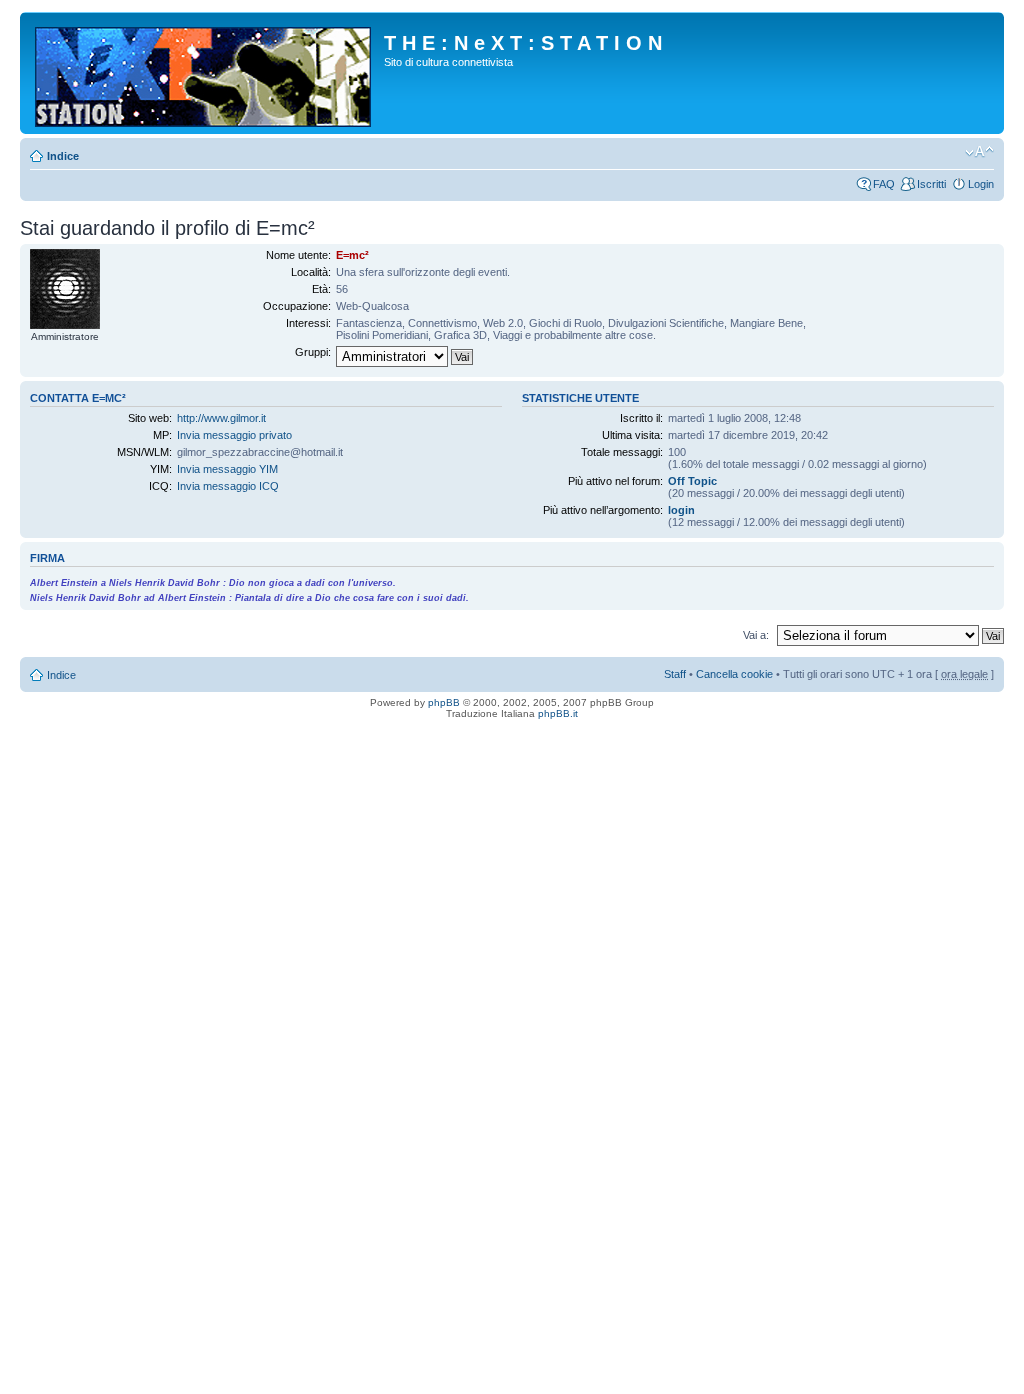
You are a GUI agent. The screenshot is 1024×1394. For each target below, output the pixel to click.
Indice (63, 156)
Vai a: (756, 635)
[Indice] (204, 73)
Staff (675, 674)
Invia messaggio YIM (227, 469)
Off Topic (692, 481)
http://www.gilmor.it (221, 418)
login (681, 510)
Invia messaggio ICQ (228, 486)
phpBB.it (558, 713)
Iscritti (931, 184)
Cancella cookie (734, 674)
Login (981, 184)
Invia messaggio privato (234, 435)
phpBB (444, 702)
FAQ (884, 184)
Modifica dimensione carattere (979, 152)
